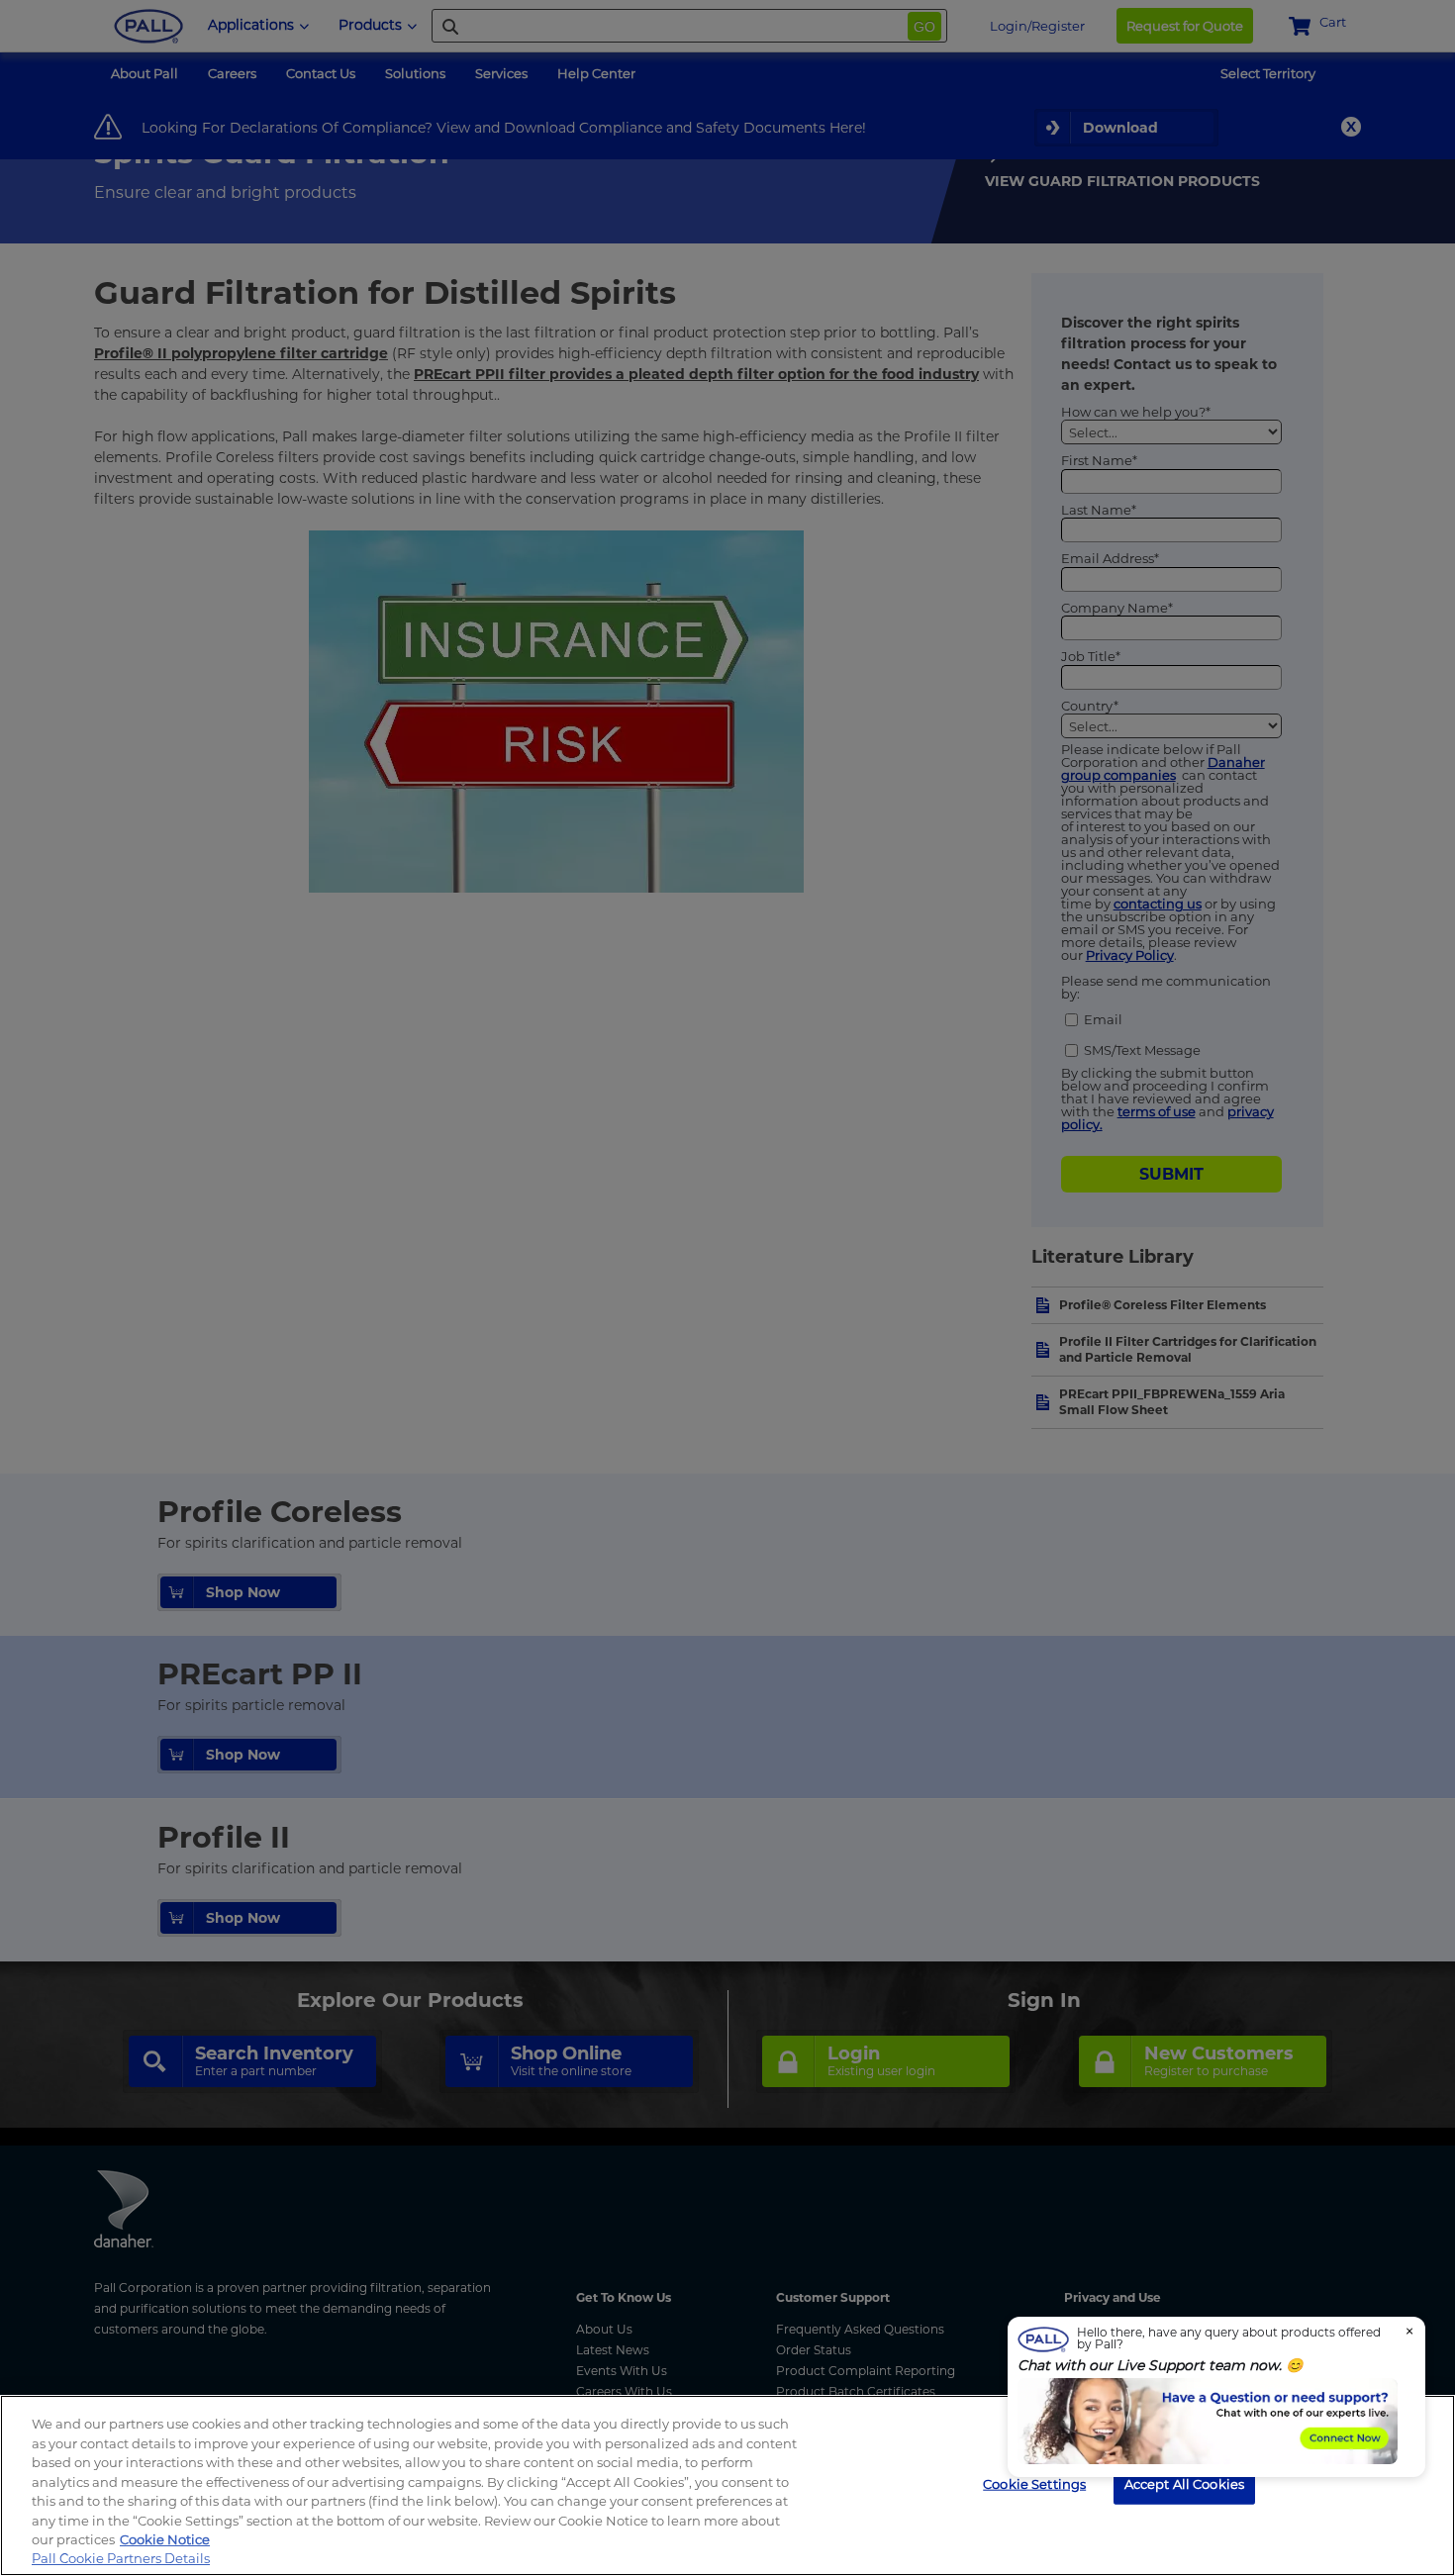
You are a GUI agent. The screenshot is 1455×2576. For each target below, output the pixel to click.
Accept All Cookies (1184, 2483)
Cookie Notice (165, 2539)
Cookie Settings (1034, 2483)
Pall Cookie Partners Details (121, 2558)
